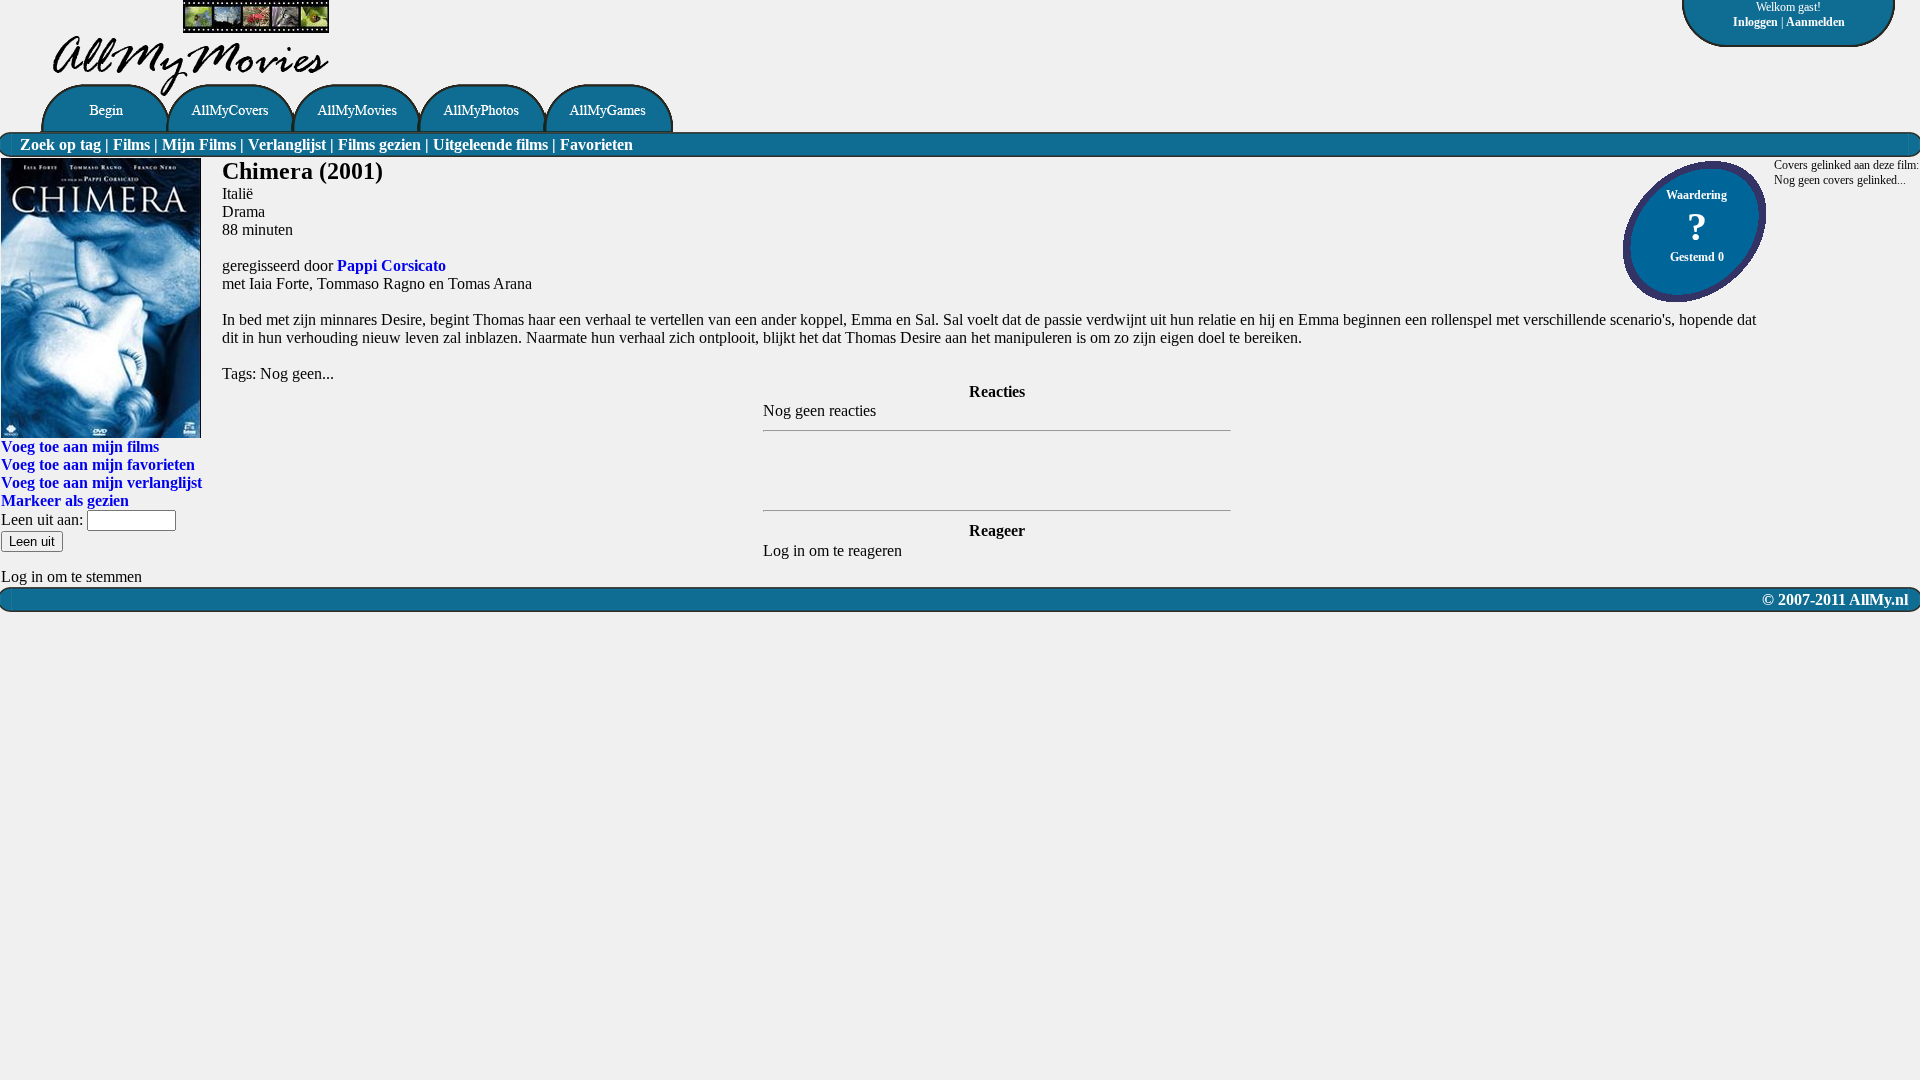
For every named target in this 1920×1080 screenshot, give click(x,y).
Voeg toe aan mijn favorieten (98, 464)
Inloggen (1755, 22)
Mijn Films (199, 144)
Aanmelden (1815, 22)
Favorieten (596, 144)
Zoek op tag (60, 144)
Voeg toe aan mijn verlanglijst (101, 482)
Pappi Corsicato (391, 265)
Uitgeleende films (490, 144)
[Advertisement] (563, 30)
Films (131, 144)
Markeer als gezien (65, 500)
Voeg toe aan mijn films (80, 446)
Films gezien (379, 144)
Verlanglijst (287, 144)
